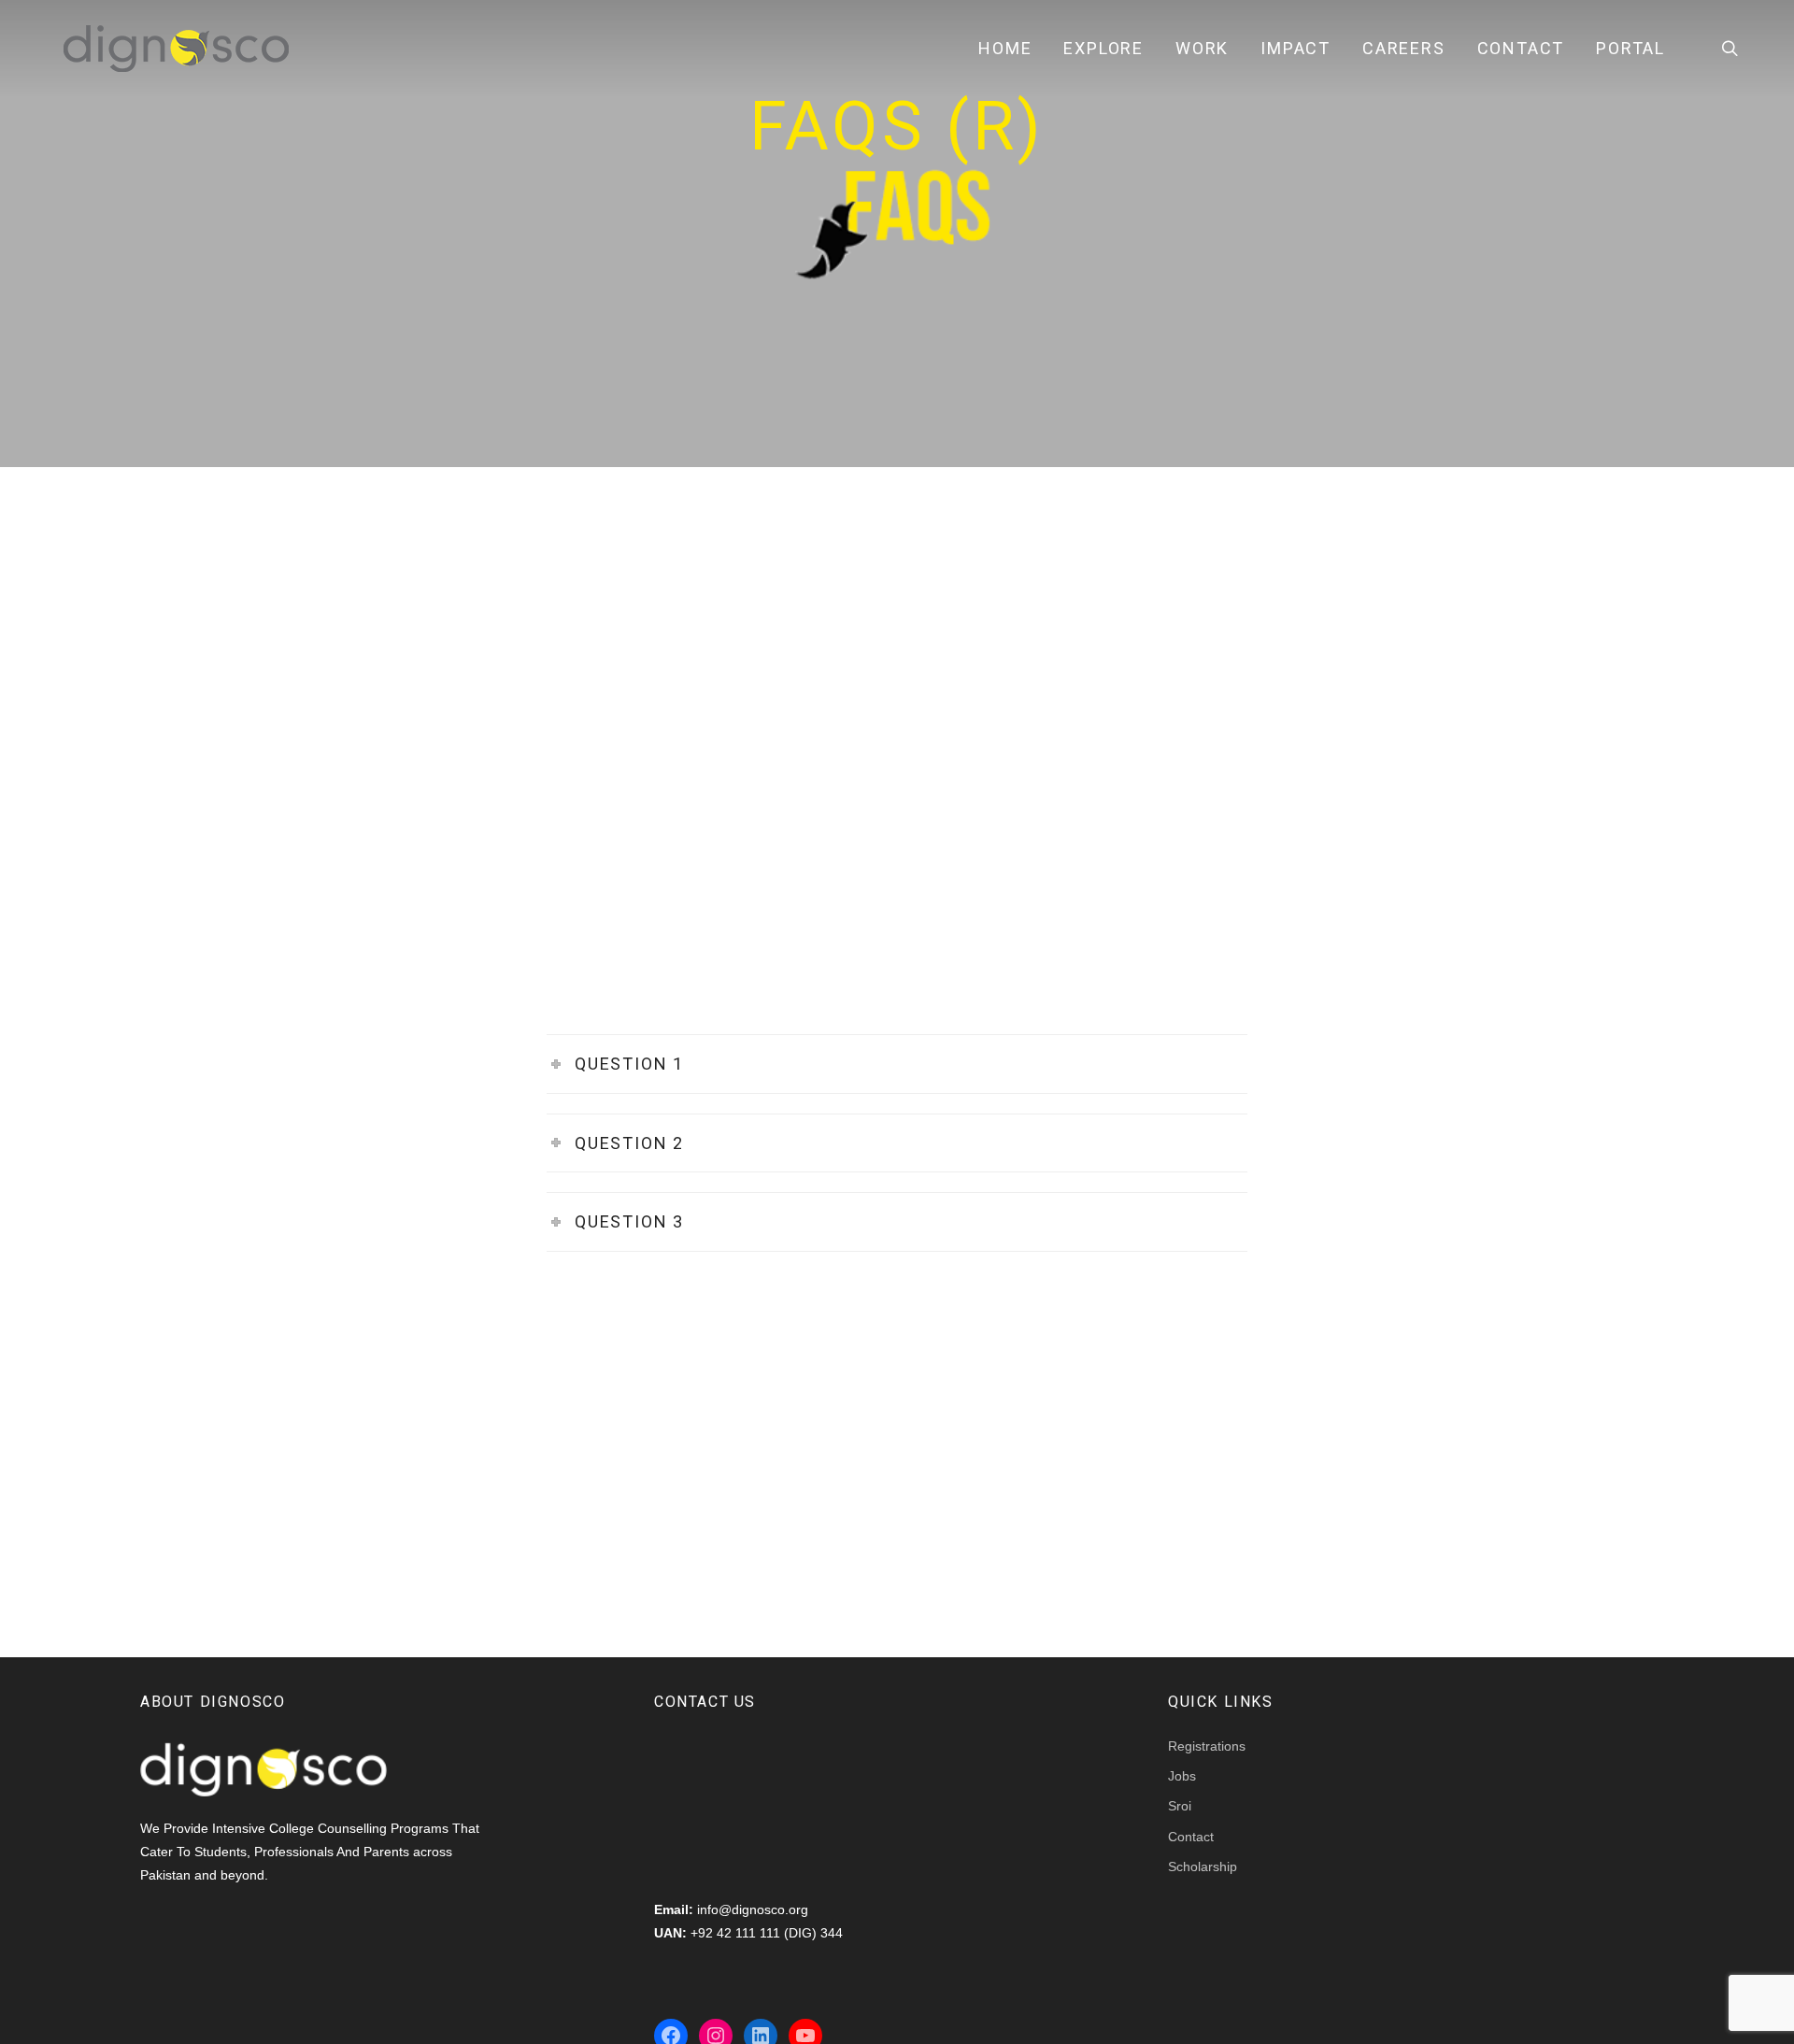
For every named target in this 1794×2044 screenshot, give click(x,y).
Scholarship (1203, 1867)
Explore (1103, 48)
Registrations (1207, 1746)
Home (1005, 48)
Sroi (1180, 1806)
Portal (1630, 48)
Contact (1521, 48)
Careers (1404, 48)
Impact (1296, 48)
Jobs (1182, 1776)
